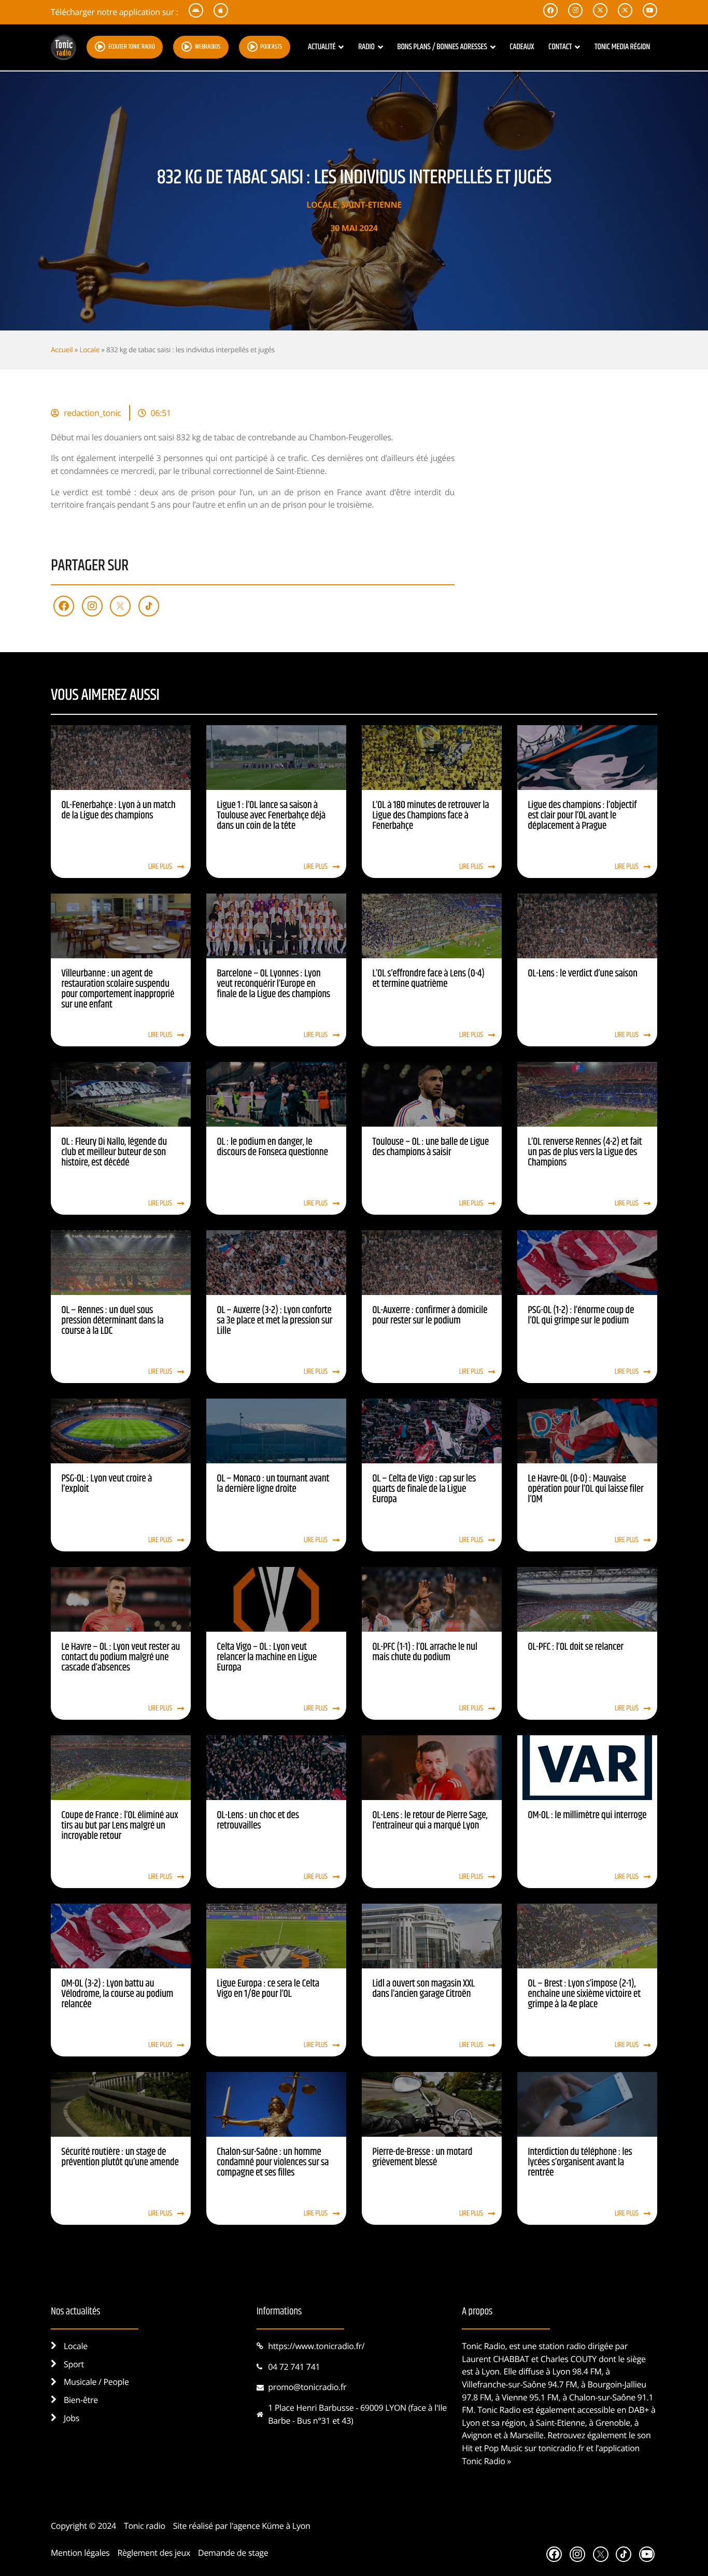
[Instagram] (92, 606)
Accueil (62, 349)
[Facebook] (64, 606)
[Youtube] (647, 2554)
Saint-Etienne (372, 205)
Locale (322, 205)
